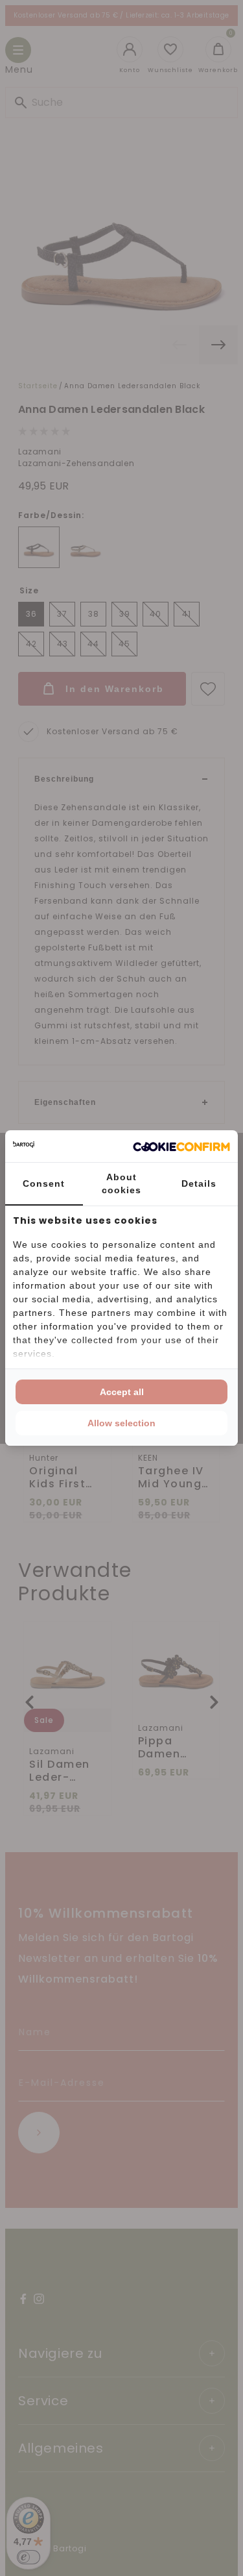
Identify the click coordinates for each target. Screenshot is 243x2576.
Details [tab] (199, 1183)
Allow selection (121, 1423)
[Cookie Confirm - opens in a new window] (181, 1146)
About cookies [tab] (121, 1183)
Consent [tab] (44, 1183)
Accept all (122, 1392)
